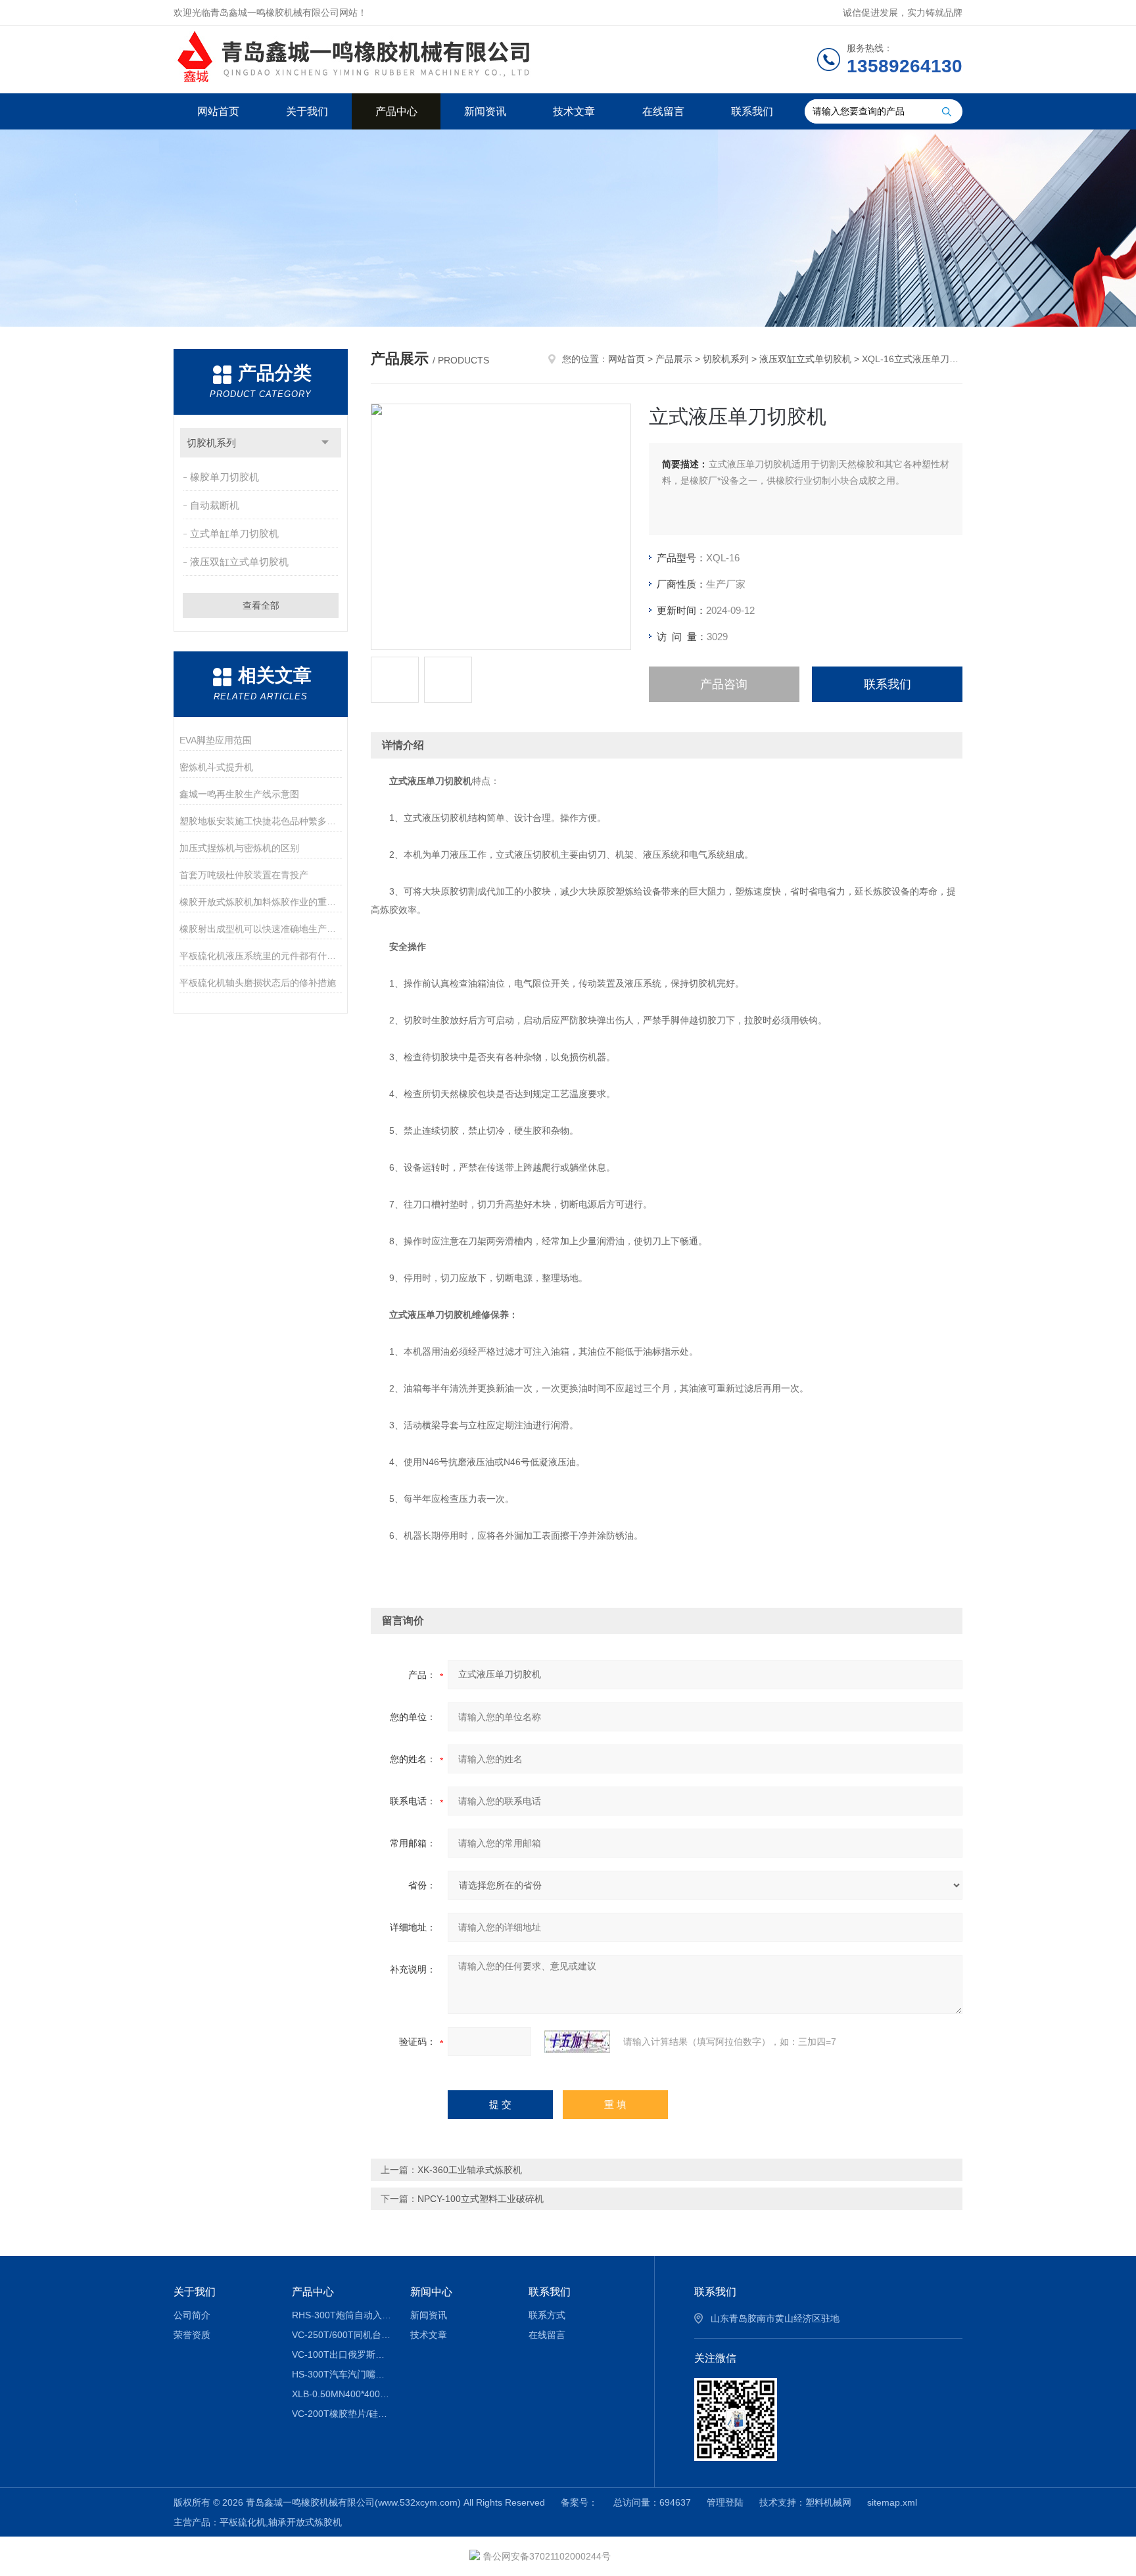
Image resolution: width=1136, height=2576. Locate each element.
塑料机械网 (828, 2502)
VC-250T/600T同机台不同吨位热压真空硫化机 (342, 2335)
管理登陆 (725, 2502)
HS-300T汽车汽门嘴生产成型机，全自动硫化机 (342, 2374)
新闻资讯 (485, 111)
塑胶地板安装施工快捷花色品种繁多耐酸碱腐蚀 (261, 821)
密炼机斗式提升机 (216, 767)
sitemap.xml (892, 2502)
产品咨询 (724, 684)
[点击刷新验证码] (577, 2042)
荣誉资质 (192, 2335)
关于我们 (307, 111)
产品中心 (396, 111)
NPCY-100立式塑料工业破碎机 (481, 2199)
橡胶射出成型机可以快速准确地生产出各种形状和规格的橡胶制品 (261, 929)
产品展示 (674, 359)
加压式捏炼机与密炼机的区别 (239, 848)
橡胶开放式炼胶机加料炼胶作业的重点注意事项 (261, 902)
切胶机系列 (211, 443)
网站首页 (218, 111)
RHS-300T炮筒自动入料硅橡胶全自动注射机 (342, 2315)
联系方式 (547, 2315)
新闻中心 (431, 2292)
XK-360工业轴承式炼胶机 (470, 2170)
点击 (325, 443)
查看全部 (261, 605)
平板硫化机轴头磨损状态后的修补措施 (258, 983)
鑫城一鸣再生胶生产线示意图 (239, 794)
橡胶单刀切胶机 (225, 477)
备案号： (579, 2502)
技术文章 (574, 111)
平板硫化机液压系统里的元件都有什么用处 (261, 956)
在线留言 (663, 111)
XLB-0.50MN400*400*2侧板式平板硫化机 (342, 2394)
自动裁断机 (215, 505)
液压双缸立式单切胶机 (239, 562)
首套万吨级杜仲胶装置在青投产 (244, 875)
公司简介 (192, 2315)
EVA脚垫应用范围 (216, 740)
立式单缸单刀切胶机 (234, 533)
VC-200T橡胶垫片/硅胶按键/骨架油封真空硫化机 (342, 2414)
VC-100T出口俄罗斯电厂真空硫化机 (342, 2354)
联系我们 (752, 111)
